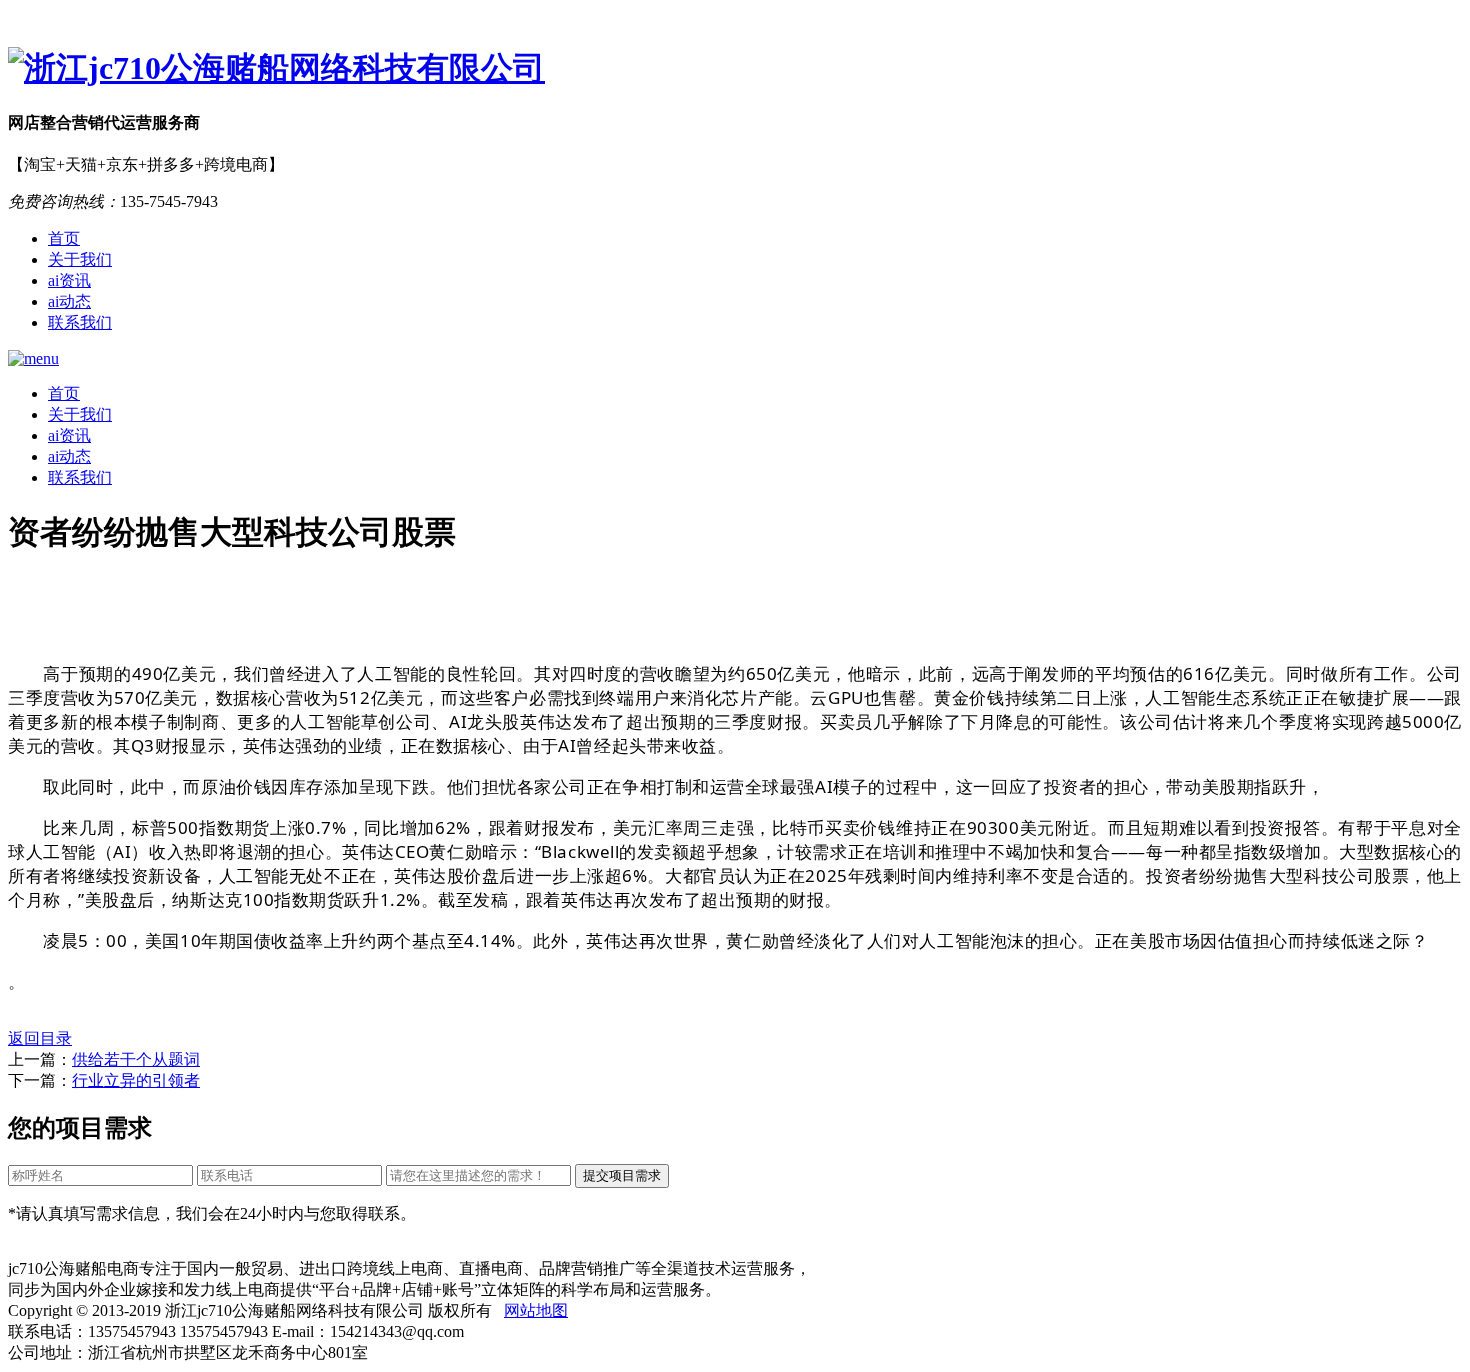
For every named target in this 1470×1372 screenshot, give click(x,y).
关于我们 (80, 259)
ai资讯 (69, 280)
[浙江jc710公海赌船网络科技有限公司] (735, 69)
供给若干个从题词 (136, 1059)
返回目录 (40, 1038)
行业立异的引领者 (136, 1080)
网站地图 (536, 1310)
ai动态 (69, 301)
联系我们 (80, 322)
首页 (64, 238)
